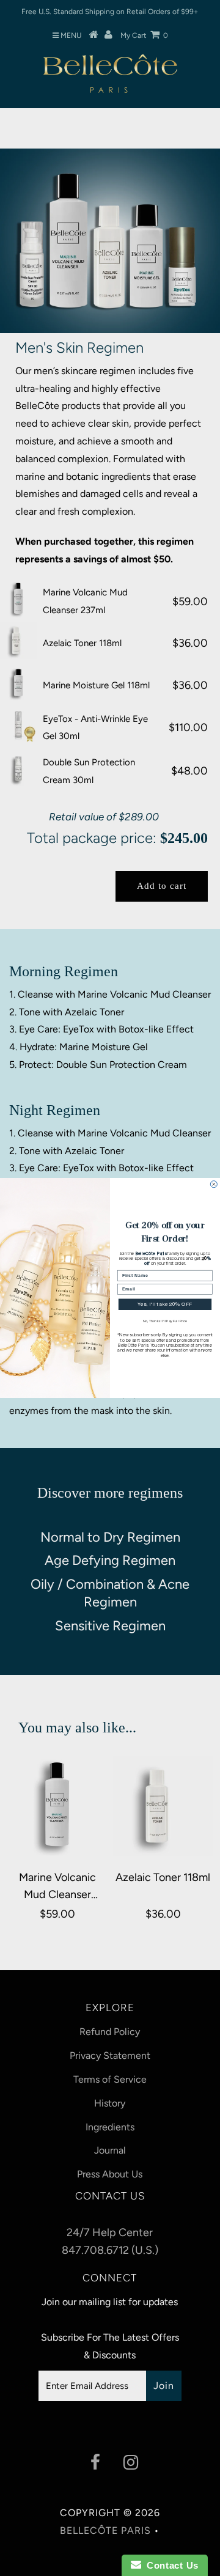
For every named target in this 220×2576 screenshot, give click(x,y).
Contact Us (170, 2565)
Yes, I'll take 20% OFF (165, 1305)
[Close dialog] (214, 1184)
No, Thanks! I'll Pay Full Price (165, 1322)
